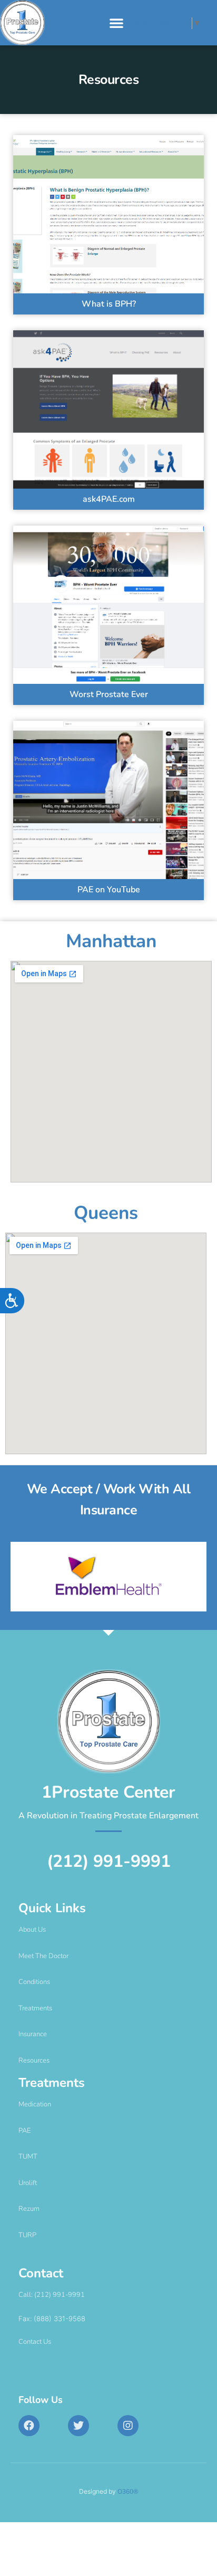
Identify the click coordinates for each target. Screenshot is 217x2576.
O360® (128, 2492)
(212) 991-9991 (109, 1861)
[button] (116, 23)
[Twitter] (78, 2426)
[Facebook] (29, 2426)
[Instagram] (128, 2426)
